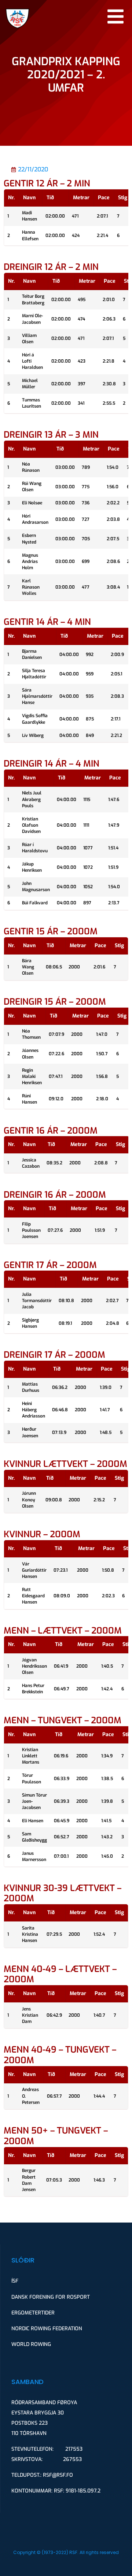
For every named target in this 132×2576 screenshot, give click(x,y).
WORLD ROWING (31, 2344)
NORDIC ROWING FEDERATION (47, 2329)
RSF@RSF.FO (58, 2475)
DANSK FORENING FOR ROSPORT (51, 2297)
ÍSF (15, 2281)
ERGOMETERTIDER (33, 2313)
